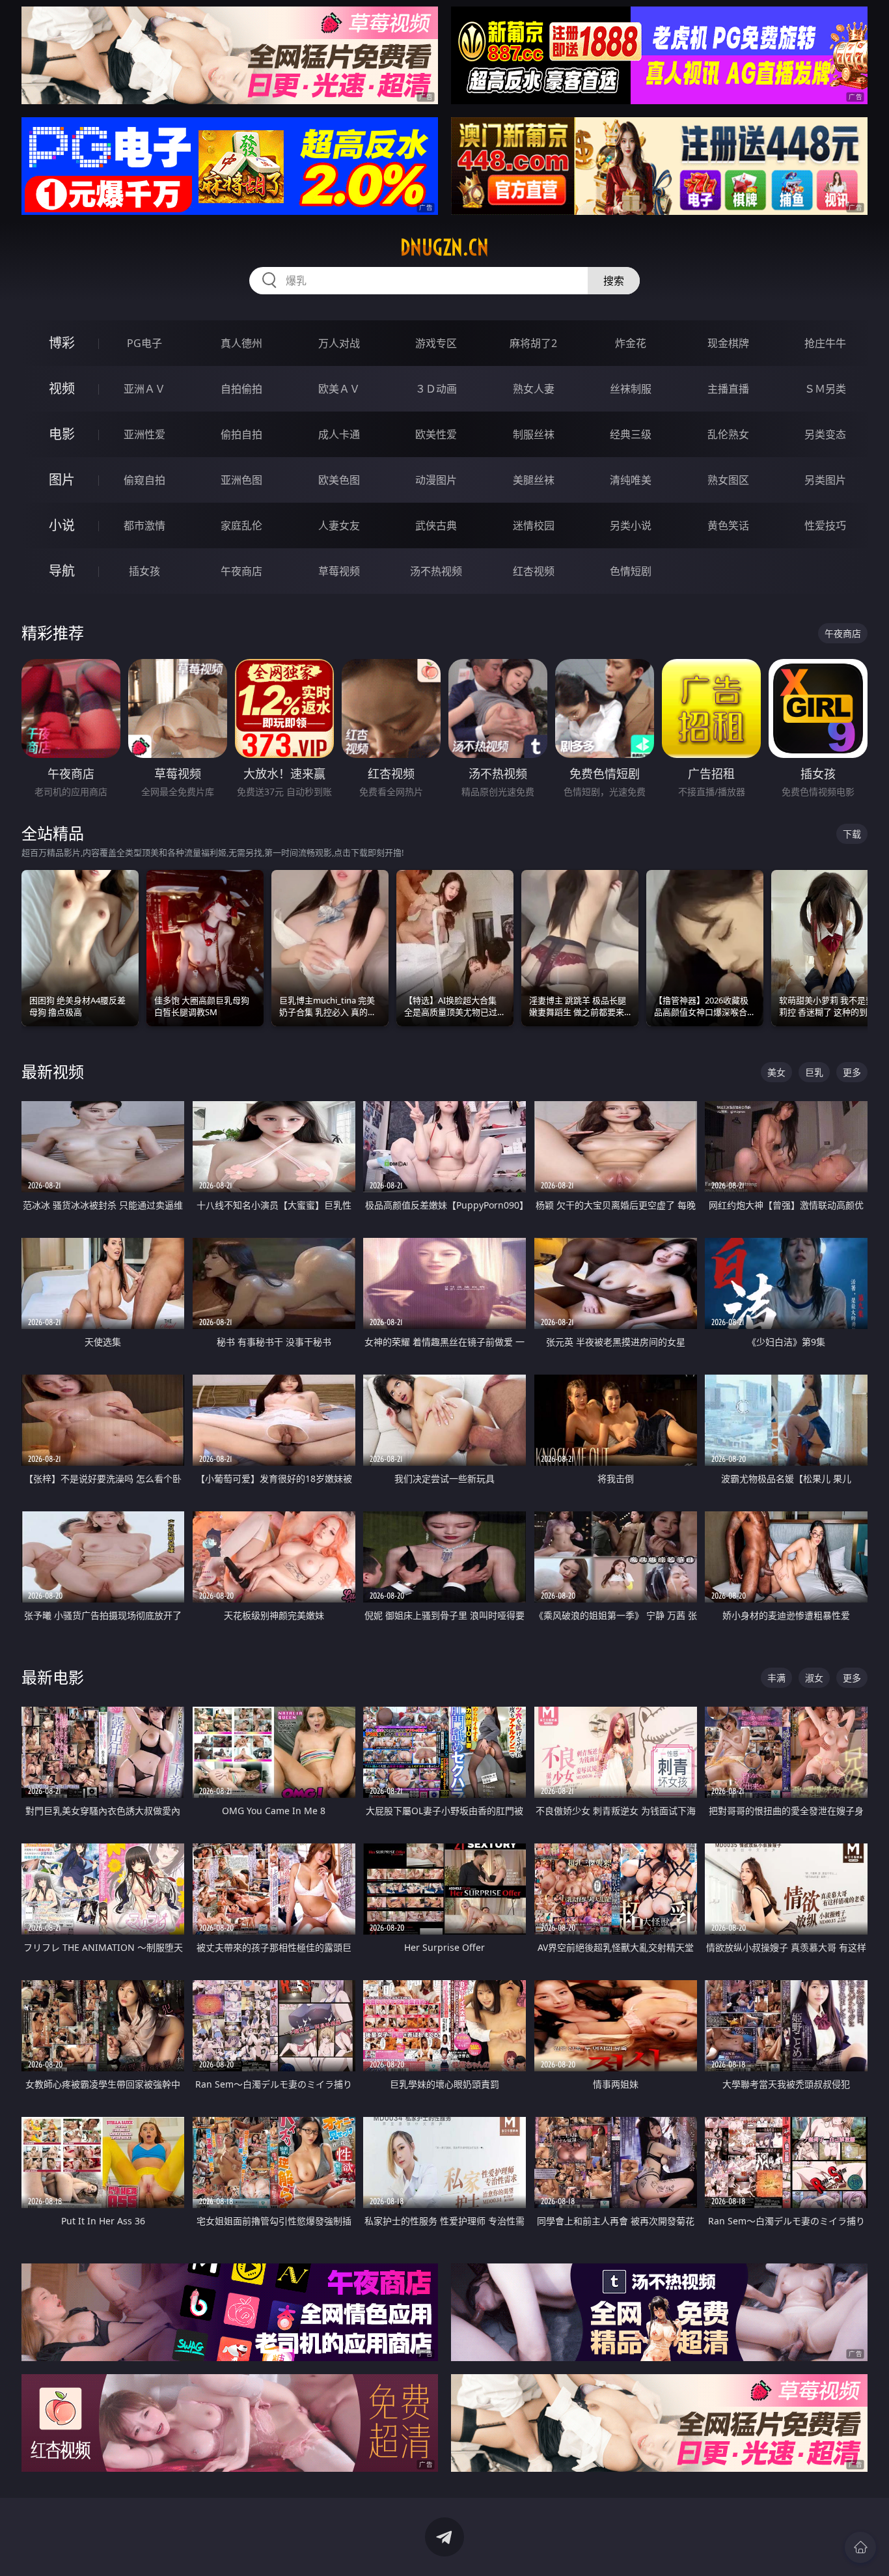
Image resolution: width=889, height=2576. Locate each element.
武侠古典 (436, 525)
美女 (776, 1072)
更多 (852, 1072)
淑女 (814, 1678)
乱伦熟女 (728, 434)
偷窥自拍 (144, 480)
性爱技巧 (825, 525)
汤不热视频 (436, 571)
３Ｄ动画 (436, 389)
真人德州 (241, 343)
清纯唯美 (631, 480)
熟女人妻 (534, 389)
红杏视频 (534, 571)
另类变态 (825, 434)
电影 (62, 434)
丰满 (776, 1678)
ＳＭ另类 (825, 389)
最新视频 (53, 1071)
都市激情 (144, 525)
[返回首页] (860, 2547)
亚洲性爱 (144, 434)
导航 (62, 571)
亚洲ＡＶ (144, 389)
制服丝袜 (534, 434)
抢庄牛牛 (825, 343)
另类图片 (825, 480)
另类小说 (631, 525)
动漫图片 (436, 480)
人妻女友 (339, 525)
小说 (62, 525)
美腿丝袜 (534, 480)
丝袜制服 (631, 389)
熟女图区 (728, 480)
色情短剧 (631, 571)
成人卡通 (339, 434)
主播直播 (728, 389)
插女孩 (144, 571)
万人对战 (339, 343)
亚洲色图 (241, 480)
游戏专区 (436, 343)
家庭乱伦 (241, 525)
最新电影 (53, 1677)
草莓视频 (339, 571)
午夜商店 (241, 571)
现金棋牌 (728, 343)
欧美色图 (339, 480)
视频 (62, 388)
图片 (62, 480)
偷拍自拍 (241, 434)
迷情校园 (534, 525)
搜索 (614, 281)
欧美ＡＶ (339, 389)
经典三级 (631, 434)
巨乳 (814, 1072)
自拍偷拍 (241, 389)
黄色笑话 (728, 525)
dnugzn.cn (444, 247)
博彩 (62, 343)
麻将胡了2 (533, 343)
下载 (852, 834)
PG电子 (144, 343)
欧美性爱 (436, 434)
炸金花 (631, 343)
